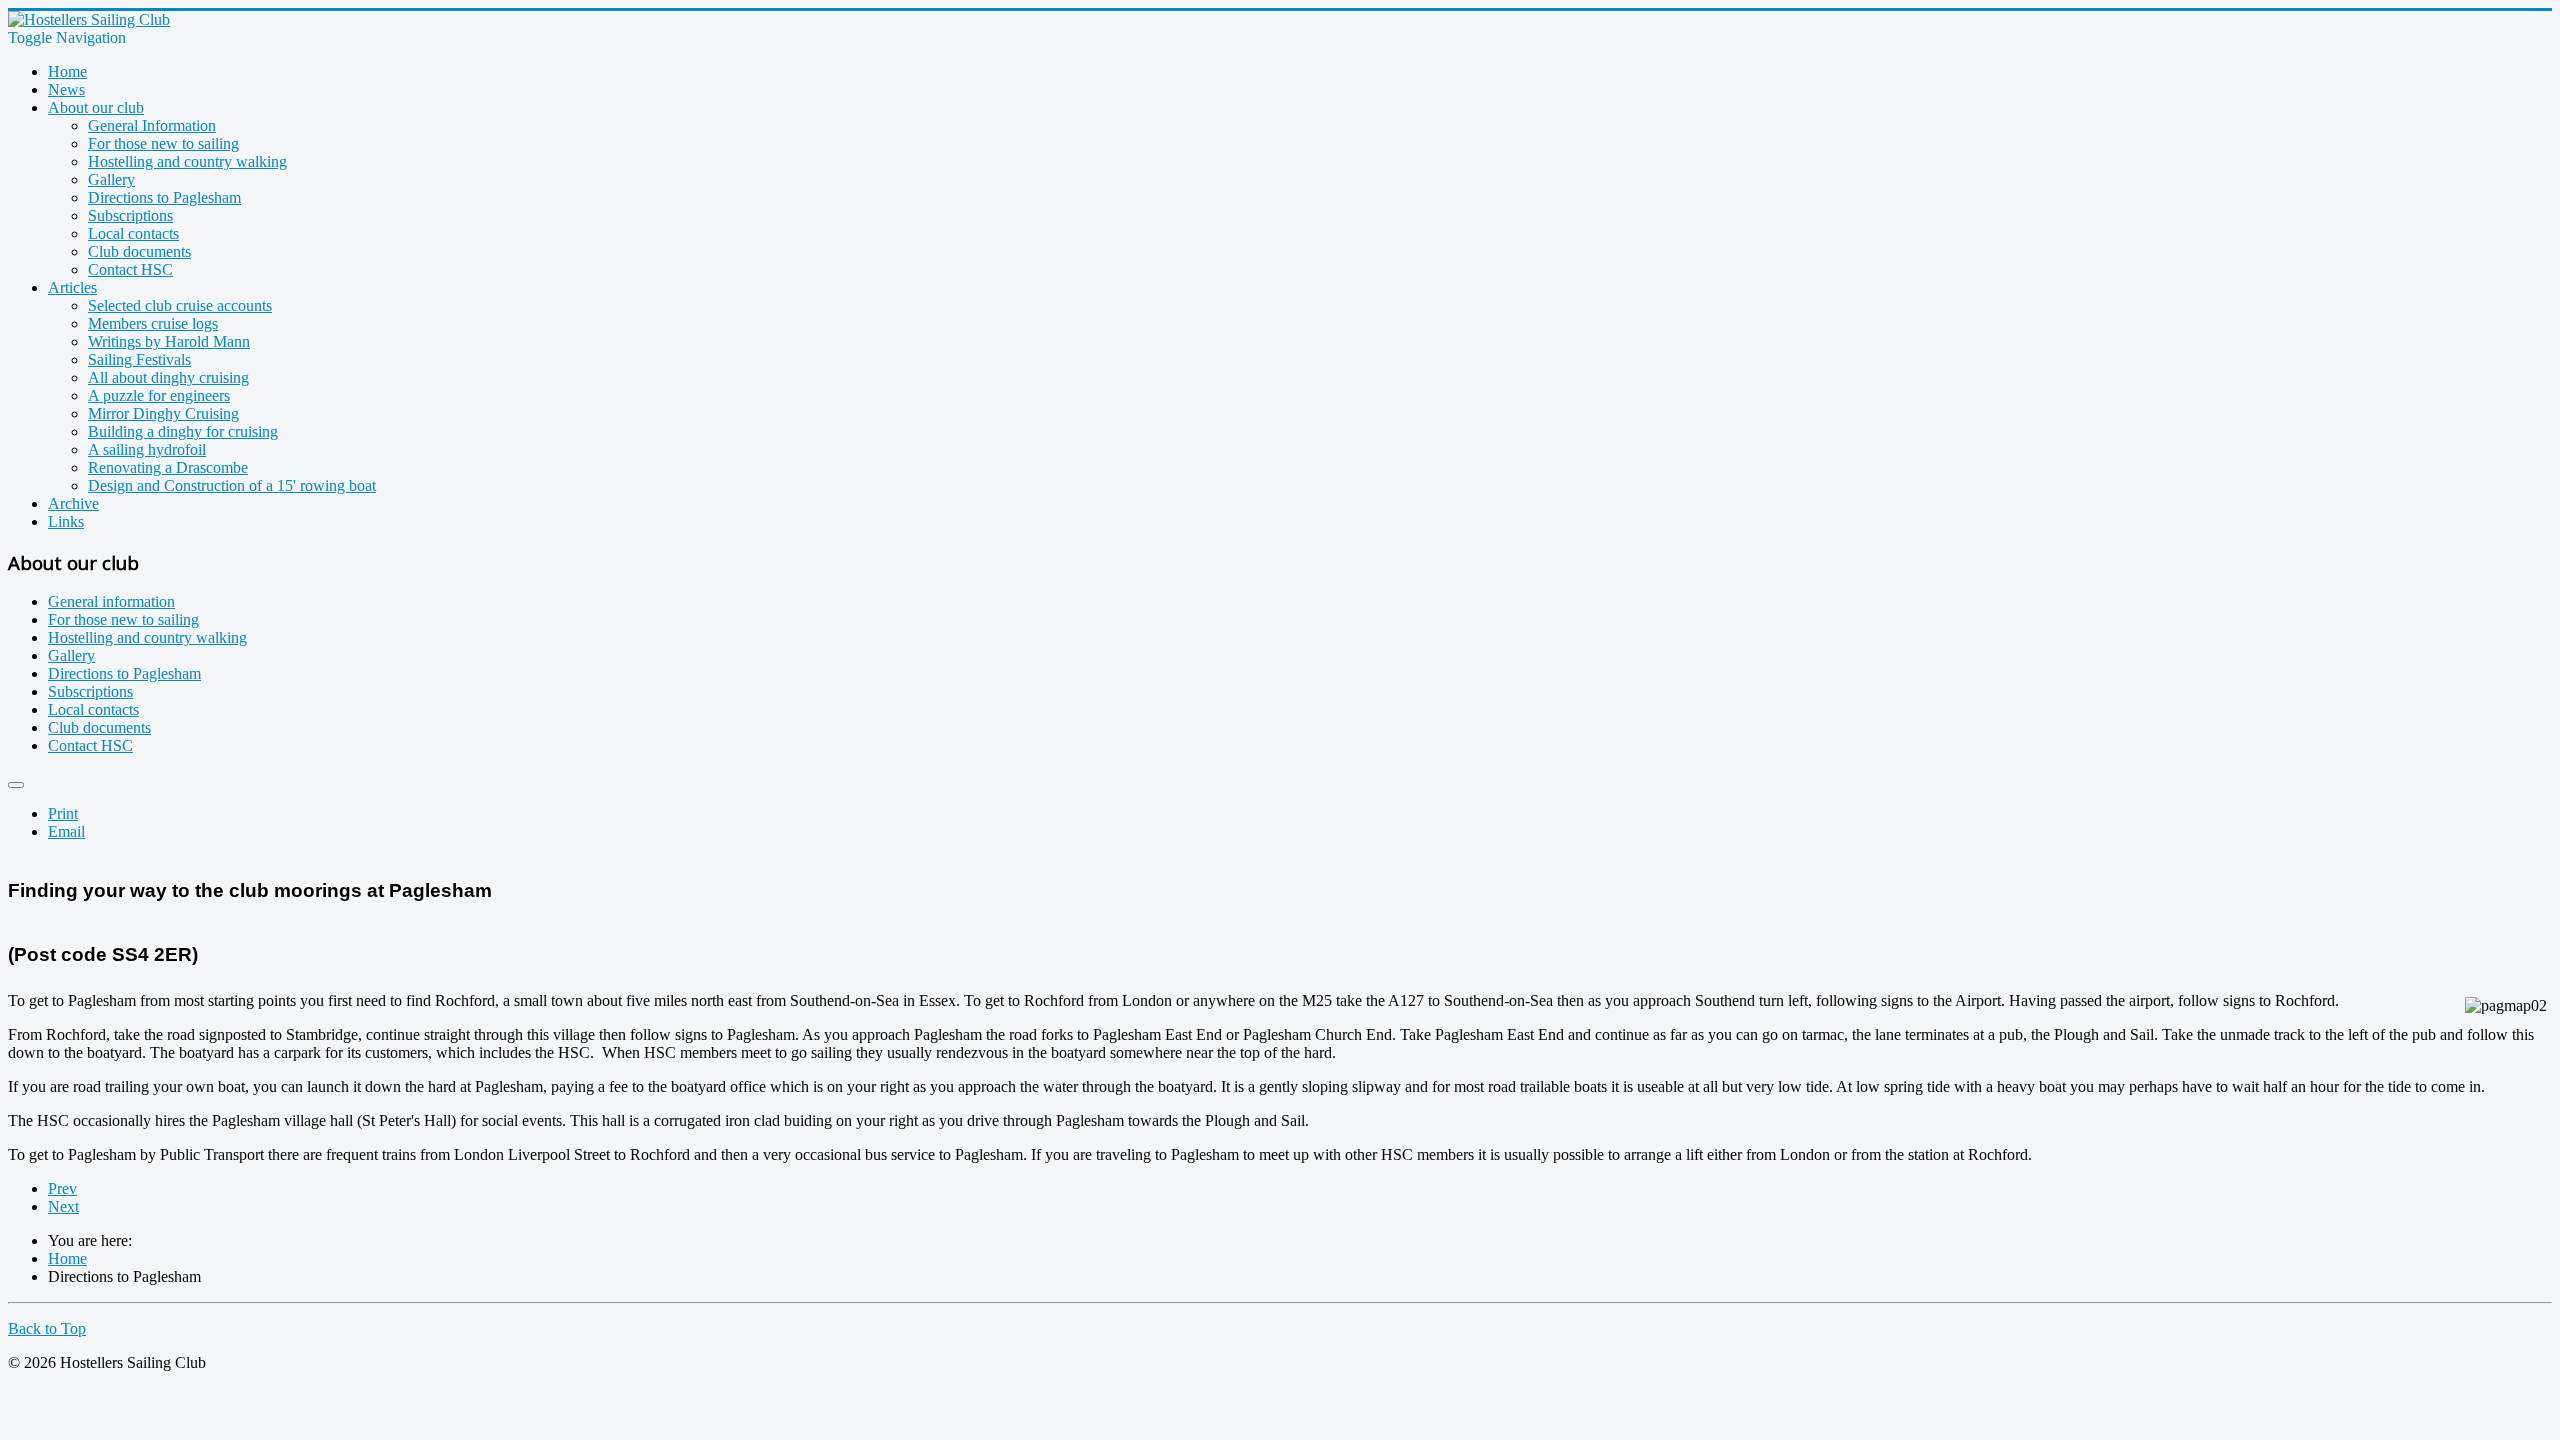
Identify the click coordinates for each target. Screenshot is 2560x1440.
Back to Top (47, 1328)
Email (66, 831)
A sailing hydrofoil (147, 449)
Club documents (139, 251)
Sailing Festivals (139, 359)
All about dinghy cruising (168, 377)
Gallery (111, 179)
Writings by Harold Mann (169, 341)
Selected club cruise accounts (180, 305)
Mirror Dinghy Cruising (163, 413)
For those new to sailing (163, 143)
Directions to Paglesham (164, 197)
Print (63, 813)
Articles (72, 287)
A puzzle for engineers (159, 395)
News (66, 89)
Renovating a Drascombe (168, 467)
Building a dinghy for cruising (183, 431)
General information (111, 601)
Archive (73, 503)
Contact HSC (130, 269)
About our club (96, 107)
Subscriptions (130, 215)
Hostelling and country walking (187, 161)
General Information (152, 125)
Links (66, 521)
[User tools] (16, 785)
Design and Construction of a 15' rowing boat (232, 485)
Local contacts (133, 233)
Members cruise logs (153, 323)
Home (67, 71)
